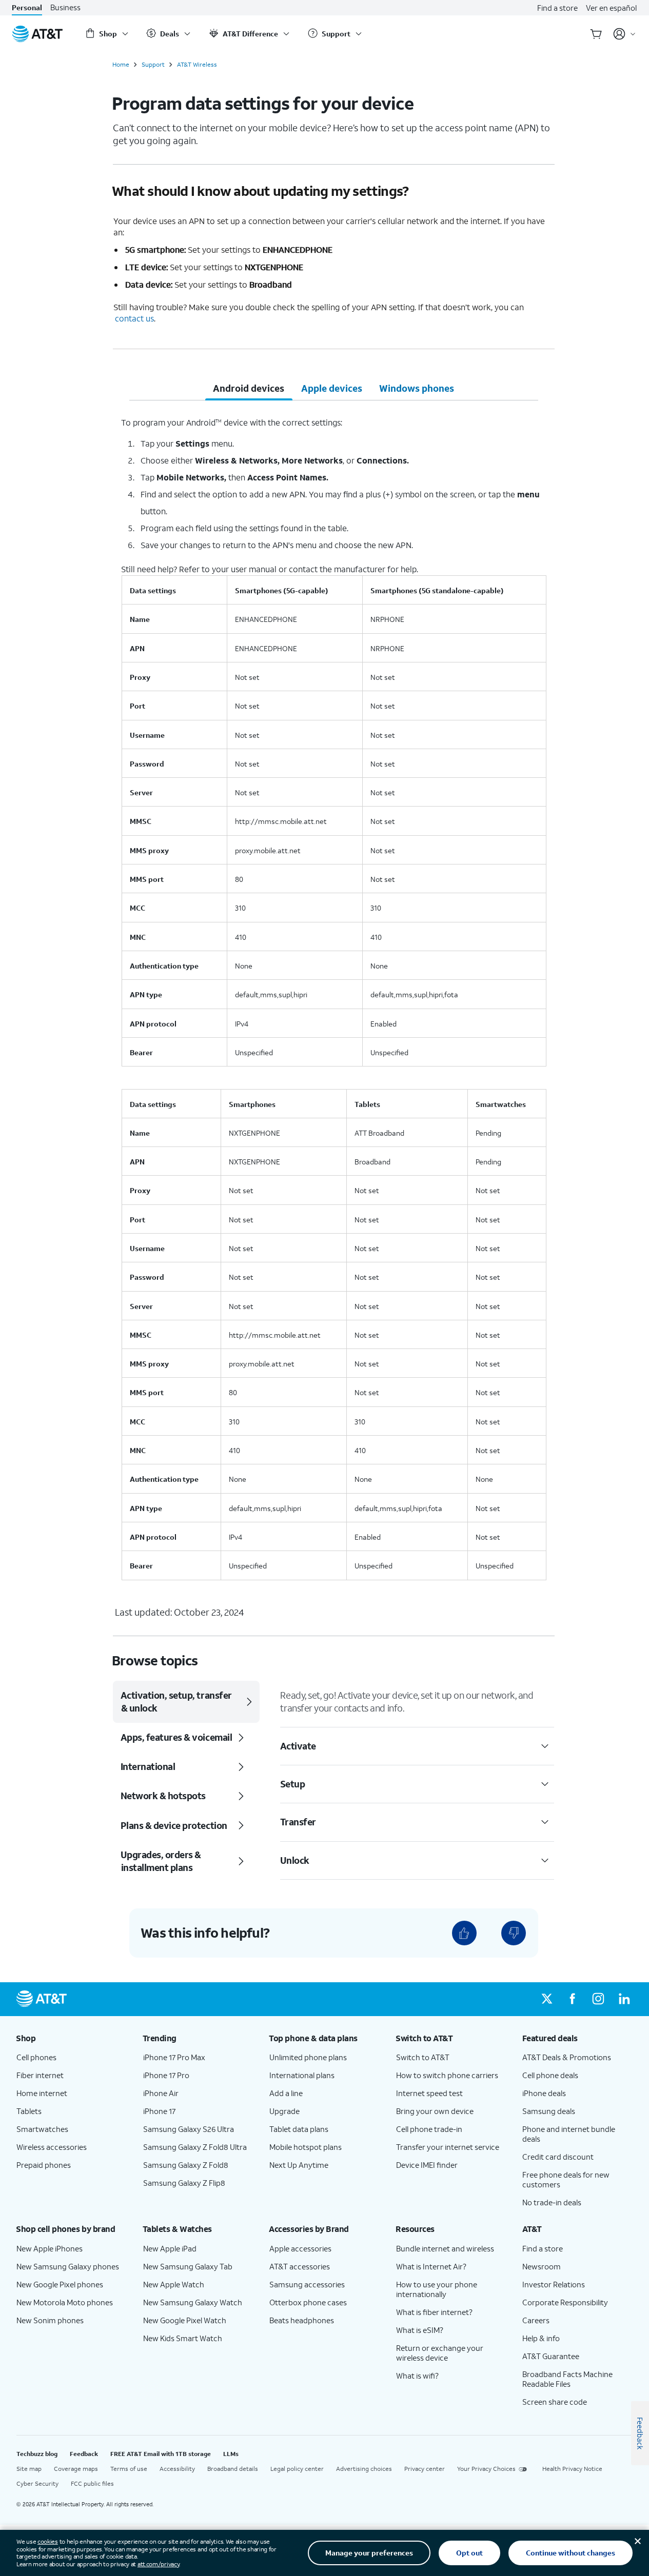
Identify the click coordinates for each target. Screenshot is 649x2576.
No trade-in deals (552, 2202)
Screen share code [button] (555, 2402)
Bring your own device (435, 2111)
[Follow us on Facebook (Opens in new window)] (573, 1999)
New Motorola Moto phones (65, 2302)
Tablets (29, 2111)
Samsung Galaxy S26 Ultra (189, 2129)
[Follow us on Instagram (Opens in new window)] (598, 1999)
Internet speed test (429, 2093)
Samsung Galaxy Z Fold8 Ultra (195, 2147)
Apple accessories (300, 2248)
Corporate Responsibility (565, 2302)
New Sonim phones (50, 2320)
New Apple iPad (170, 2248)
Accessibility (177, 2469)
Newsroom (542, 2266)
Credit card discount (558, 2157)
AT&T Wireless (197, 65)
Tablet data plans (299, 2129)
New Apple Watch (174, 2284)
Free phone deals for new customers (566, 2179)
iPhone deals (544, 2093)
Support (153, 65)
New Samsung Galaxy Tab (188, 2266)
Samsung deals (549, 2111)
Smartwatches (42, 2129)
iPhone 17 (159, 2111)
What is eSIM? (420, 2330)
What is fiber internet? (434, 2312)
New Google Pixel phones (60, 2284)
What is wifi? (417, 2376)
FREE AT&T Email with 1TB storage (161, 2454)
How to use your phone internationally (437, 2289)
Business (65, 7)
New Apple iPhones (50, 2248)
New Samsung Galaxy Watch (193, 2302)
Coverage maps (76, 2469)
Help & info (541, 2338)
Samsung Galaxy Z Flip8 (184, 2183)
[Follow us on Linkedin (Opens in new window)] (624, 1999)
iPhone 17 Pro (166, 2075)
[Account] (625, 34)
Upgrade (284, 2111)
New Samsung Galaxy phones (68, 2266)
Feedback (84, 2454)
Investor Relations (554, 2284)
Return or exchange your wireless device (440, 2353)
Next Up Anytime (299, 2165)
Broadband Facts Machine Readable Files (567, 2379)
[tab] (248, 388)
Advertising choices (364, 2469)
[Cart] (596, 34)
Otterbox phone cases (308, 2302)
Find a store (557, 8)
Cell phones (36, 2057)
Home (121, 65)
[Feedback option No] (514, 1933)
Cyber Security (37, 2483)
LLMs (231, 2454)
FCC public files (92, 2483)
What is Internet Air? (431, 2266)
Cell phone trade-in (429, 2129)
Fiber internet (40, 2075)
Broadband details (233, 2469)
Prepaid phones (44, 2165)
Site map (29, 2469)
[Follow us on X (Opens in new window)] (547, 1999)
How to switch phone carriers (447, 2075)
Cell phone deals (550, 2075)
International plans (302, 2075)
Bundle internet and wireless (445, 2248)
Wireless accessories (52, 2147)
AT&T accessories (300, 2266)
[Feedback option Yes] (464, 1933)
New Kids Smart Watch (183, 2338)
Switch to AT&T (423, 2057)
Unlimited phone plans (308, 2057)
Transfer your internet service (448, 2147)
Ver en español (611, 8)
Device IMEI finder (427, 2165)
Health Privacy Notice (572, 2469)
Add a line (286, 2093)
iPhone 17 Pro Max (174, 2057)
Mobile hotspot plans (306, 2147)
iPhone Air (161, 2093)
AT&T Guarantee (551, 2356)
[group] (72, 2038)
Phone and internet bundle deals (569, 2134)
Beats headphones (302, 2320)
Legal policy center (297, 2469)
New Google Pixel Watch (185, 2320)
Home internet (42, 2093)
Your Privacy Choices (486, 2469)
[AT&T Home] (37, 34)
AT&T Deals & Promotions (567, 2057)
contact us (134, 318)
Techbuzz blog (37, 2454)
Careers (536, 2320)
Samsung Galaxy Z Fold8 (186, 2165)
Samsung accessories (307, 2284)
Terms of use (129, 2469)
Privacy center (425, 2469)
